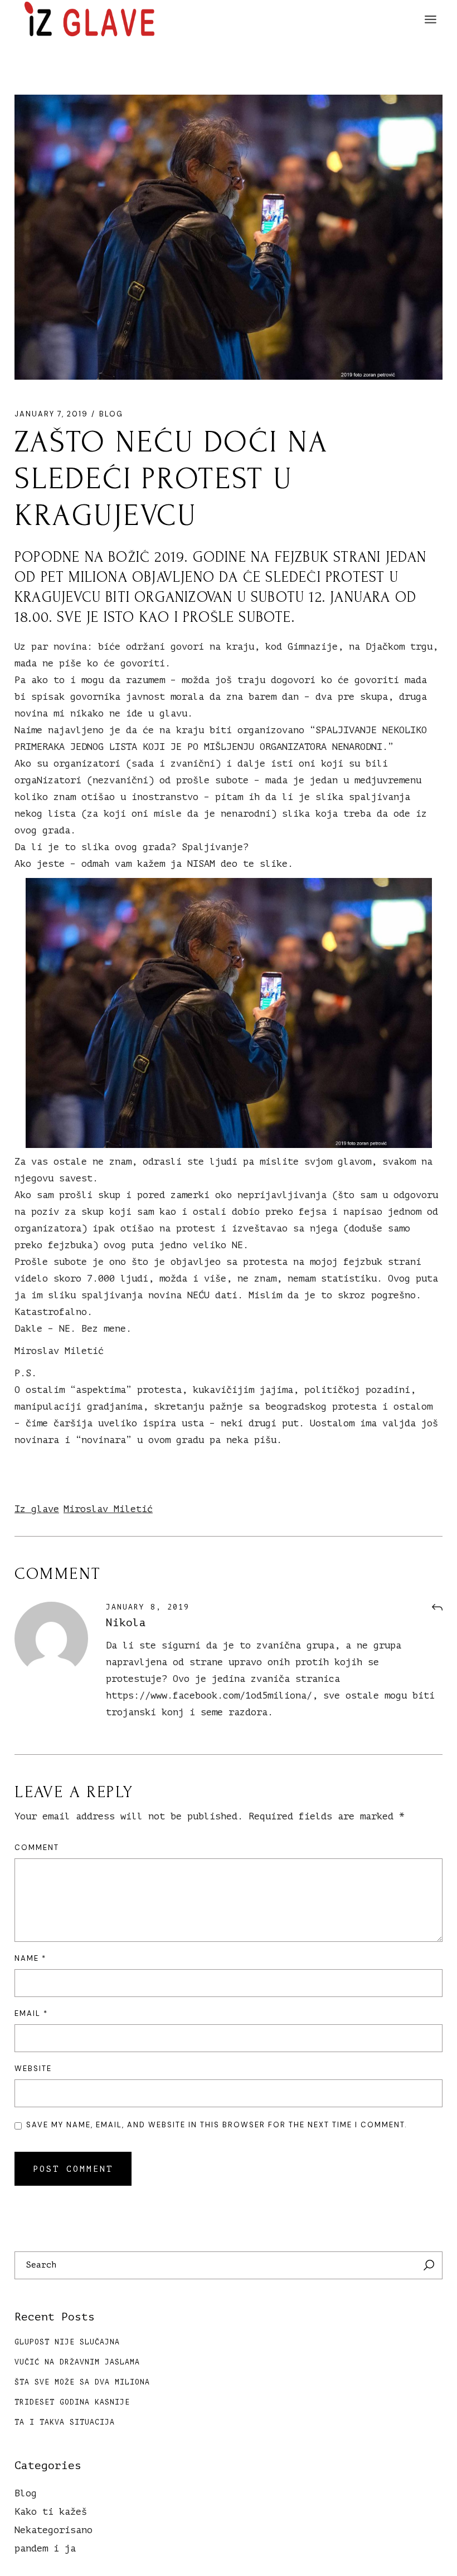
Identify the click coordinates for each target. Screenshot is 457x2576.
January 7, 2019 (51, 414)
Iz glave (37, 1509)
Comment (37, 1848)
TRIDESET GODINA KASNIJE (72, 2402)
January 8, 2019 (148, 1607)
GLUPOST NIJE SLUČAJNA (67, 2342)
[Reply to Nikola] (437, 1608)
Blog (111, 414)
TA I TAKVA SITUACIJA (65, 2422)
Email (31, 2013)
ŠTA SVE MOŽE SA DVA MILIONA (82, 2382)
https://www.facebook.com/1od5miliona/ (209, 1696)
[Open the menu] (431, 19)
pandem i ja (45, 2548)
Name (30, 1958)
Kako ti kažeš (51, 2512)
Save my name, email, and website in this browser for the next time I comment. (217, 2125)
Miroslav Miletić (108, 1509)
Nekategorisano (54, 2530)
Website (33, 2069)
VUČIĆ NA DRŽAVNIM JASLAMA (77, 2362)
